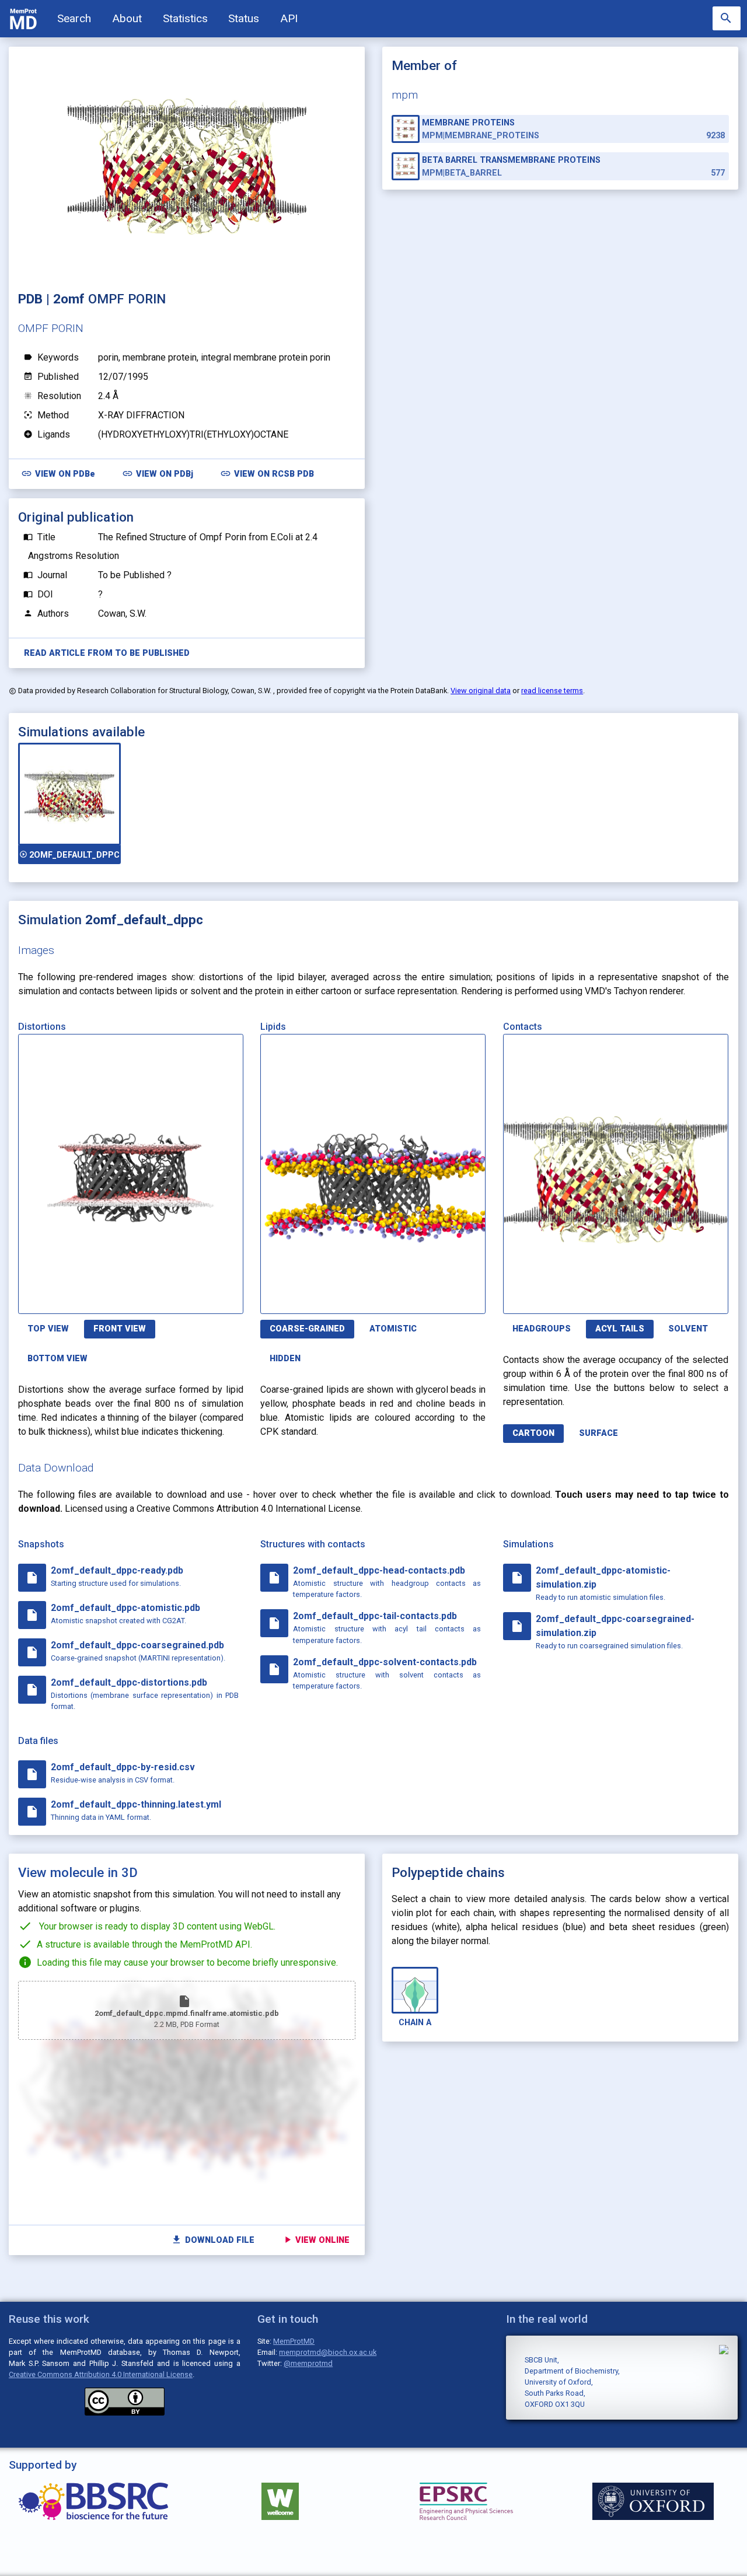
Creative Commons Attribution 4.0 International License (101, 2374)
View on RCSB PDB (267, 473)
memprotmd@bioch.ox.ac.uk (328, 2352)
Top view (48, 1329)
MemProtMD (294, 2341)
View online (316, 2240)
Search (74, 18)
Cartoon (533, 1433)
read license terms (552, 691)
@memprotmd (308, 2363)
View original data (481, 691)
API (289, 18)
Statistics (185, 18)
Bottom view (57, 1359)
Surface (598, 1433)
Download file (213, 2240)
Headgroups (542, 1329)
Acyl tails (620, 1329)
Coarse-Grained (307, 1329)
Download (187, 1298)
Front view (120, 1329)
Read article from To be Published (107, 653)
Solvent (688, 1329)
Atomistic (393, 1329)
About (127, 18)
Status (244, 18)
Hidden (285, 1359)
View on (58, 473)
